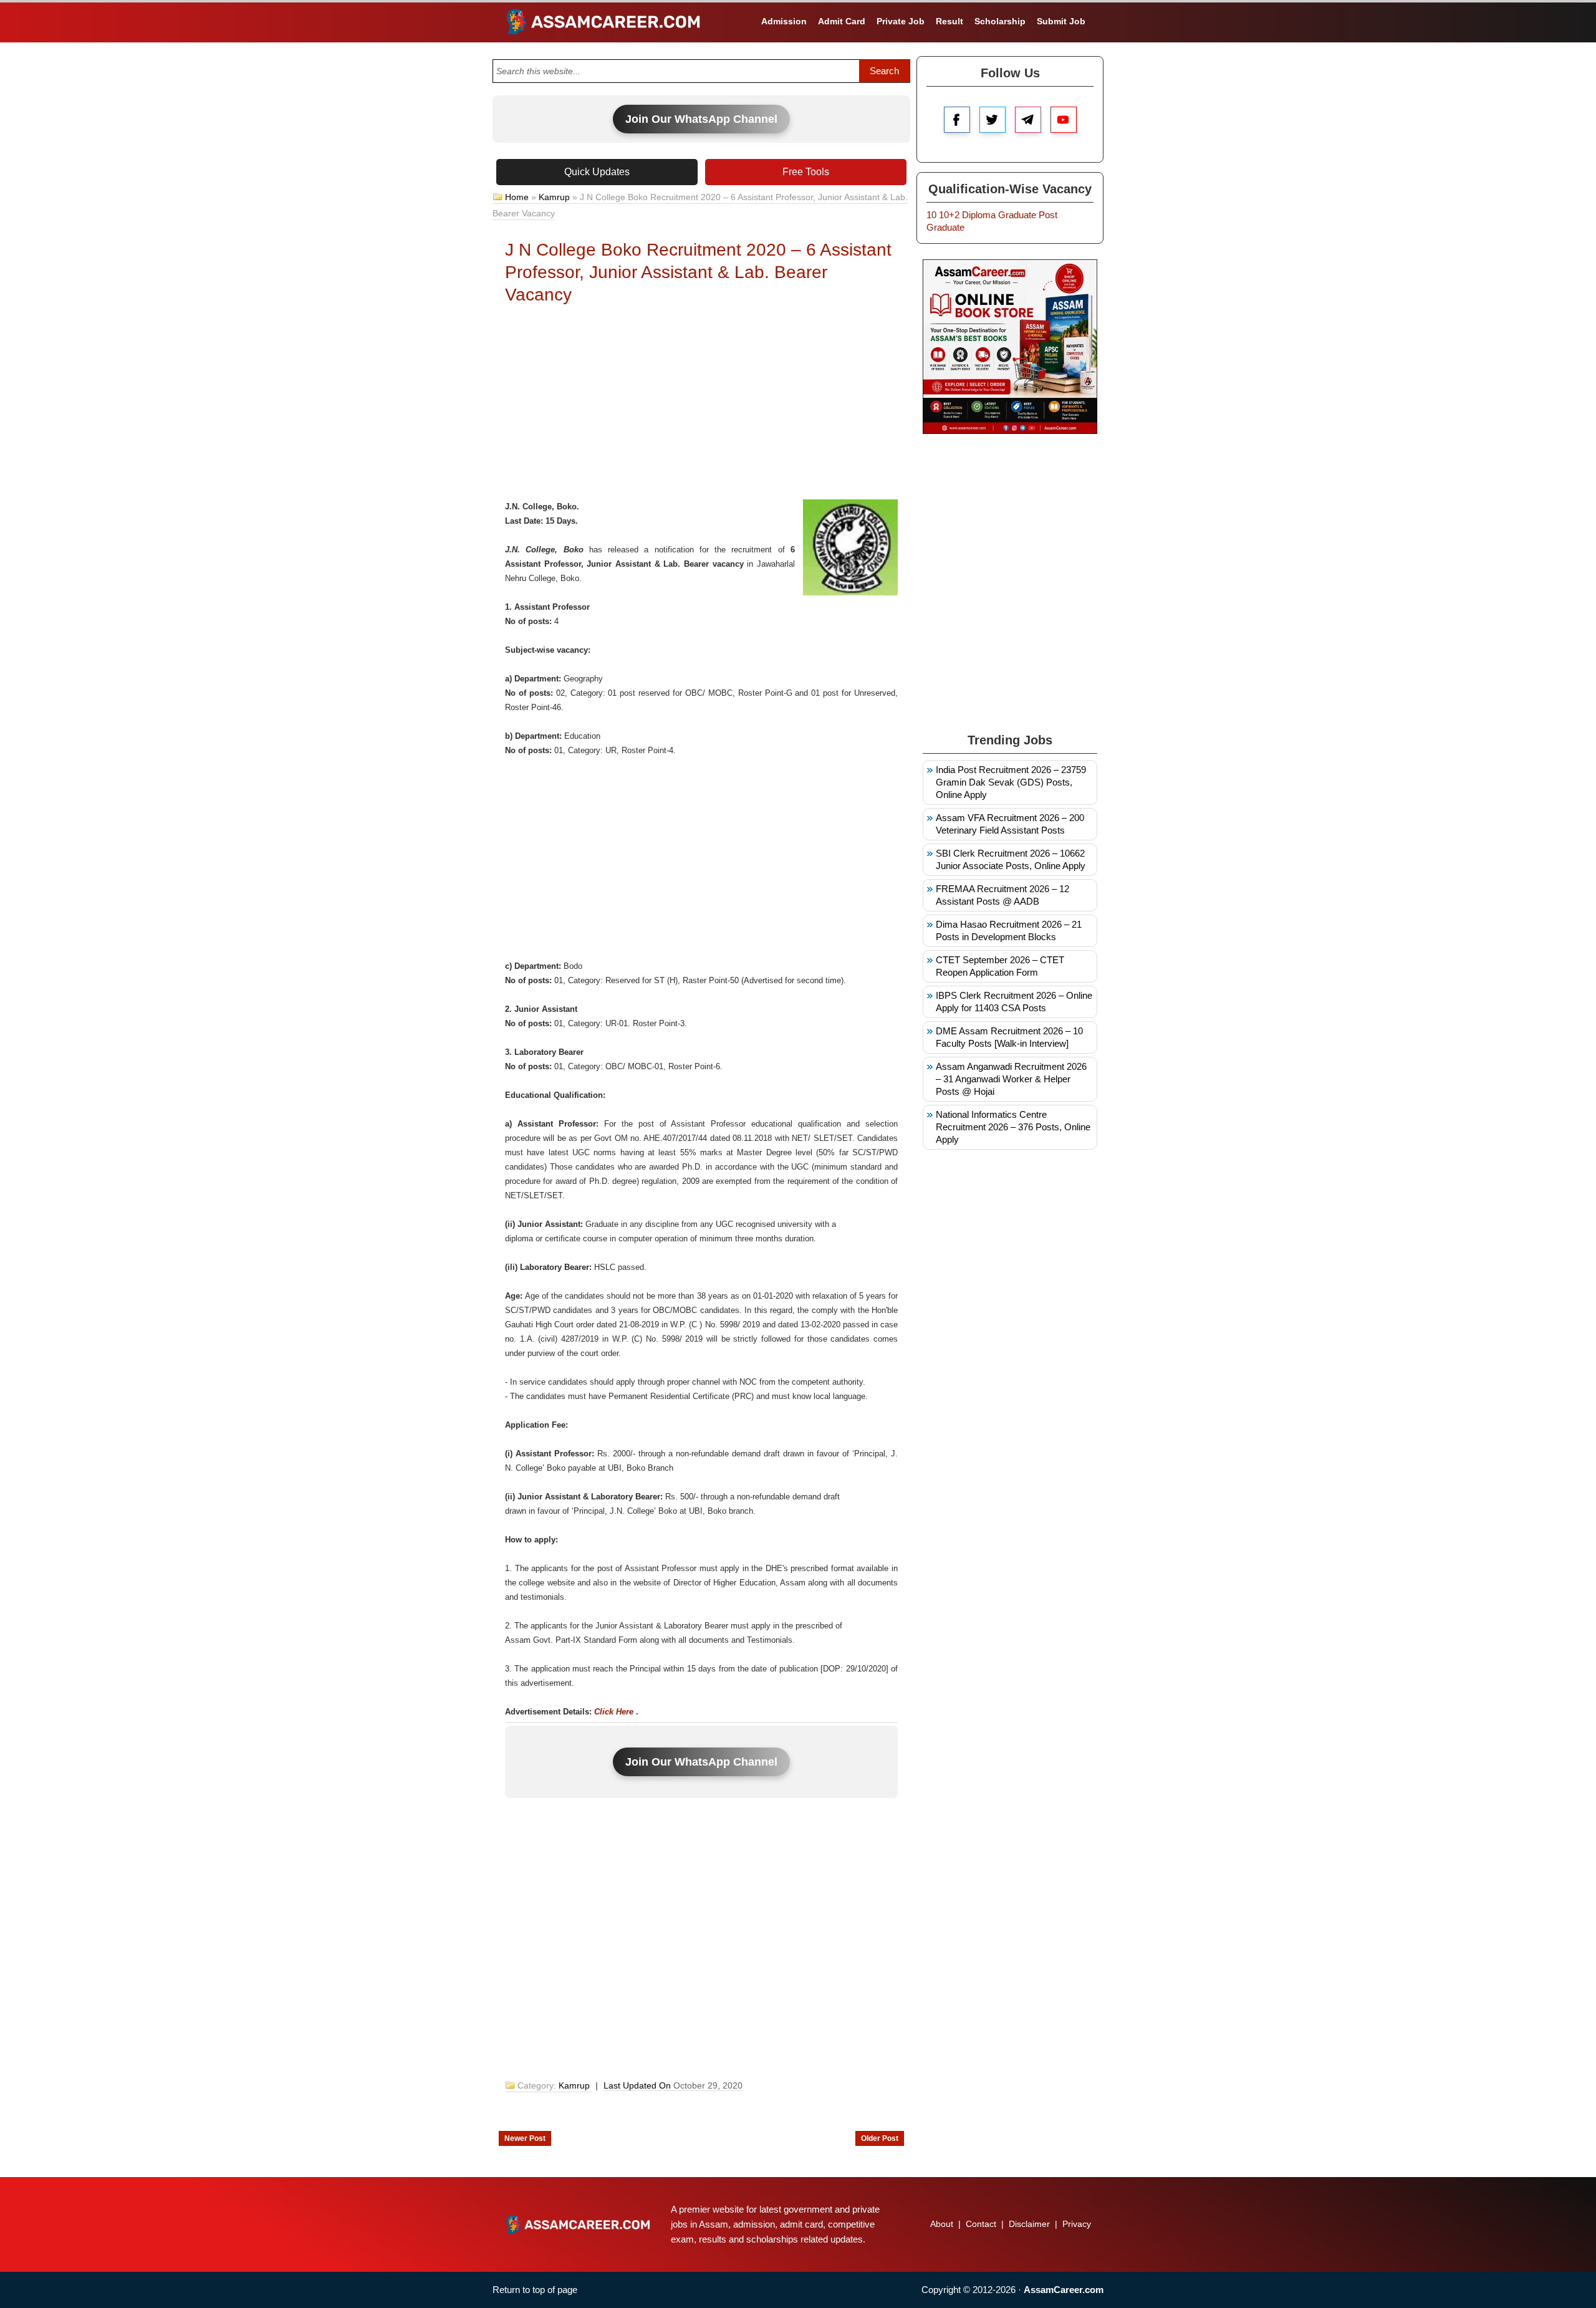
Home (517, 197)
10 (931, 215)
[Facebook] (957, 120)
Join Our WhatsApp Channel (701, 119)
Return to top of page (535, 2290)
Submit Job (1061, 21)
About (942, 2224)
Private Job (901, 21)
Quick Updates (597, 172)
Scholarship (1000, 21)
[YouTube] (1064, 120)
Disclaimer (1029, 2224)
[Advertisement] (701, 406)
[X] (993, 120)
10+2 (949, 215)
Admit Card (842, 21)
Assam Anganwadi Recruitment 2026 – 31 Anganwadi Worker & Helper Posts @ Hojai (1011, 1079)
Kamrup (554, 197)
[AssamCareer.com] (578, 2224)
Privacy (1077, 2224)
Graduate (1017, 215)
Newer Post (525, 2138)
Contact (981, 2224)
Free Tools (806, 172)
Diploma (979, 215)
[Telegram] (1028, 120)
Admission (784, 21)
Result (949, 21)
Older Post (880, 2138)
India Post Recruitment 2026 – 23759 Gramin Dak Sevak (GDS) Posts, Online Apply (1011, 782)
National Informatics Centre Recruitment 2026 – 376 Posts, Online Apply (1013, 1127)
